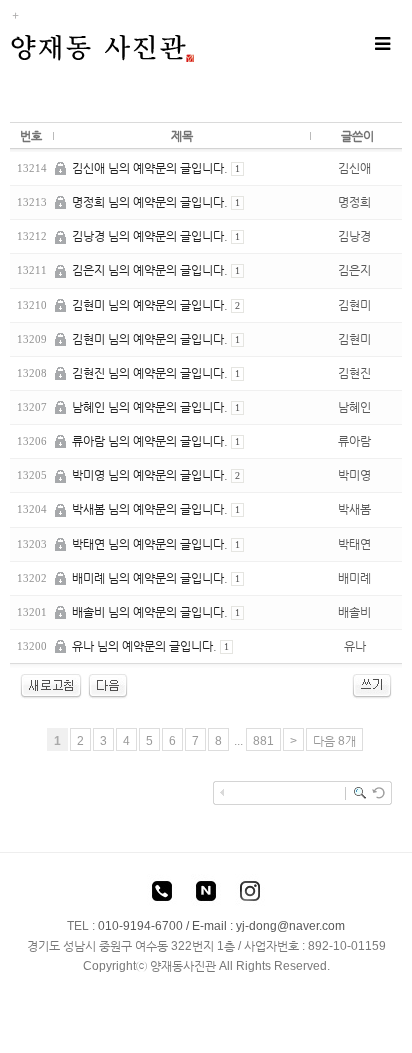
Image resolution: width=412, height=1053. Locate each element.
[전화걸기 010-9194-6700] (162, 894)
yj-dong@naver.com (290, 926)
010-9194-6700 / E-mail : (167, 926)
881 (263, 741)
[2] (108, 685)
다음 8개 (334, 741)
